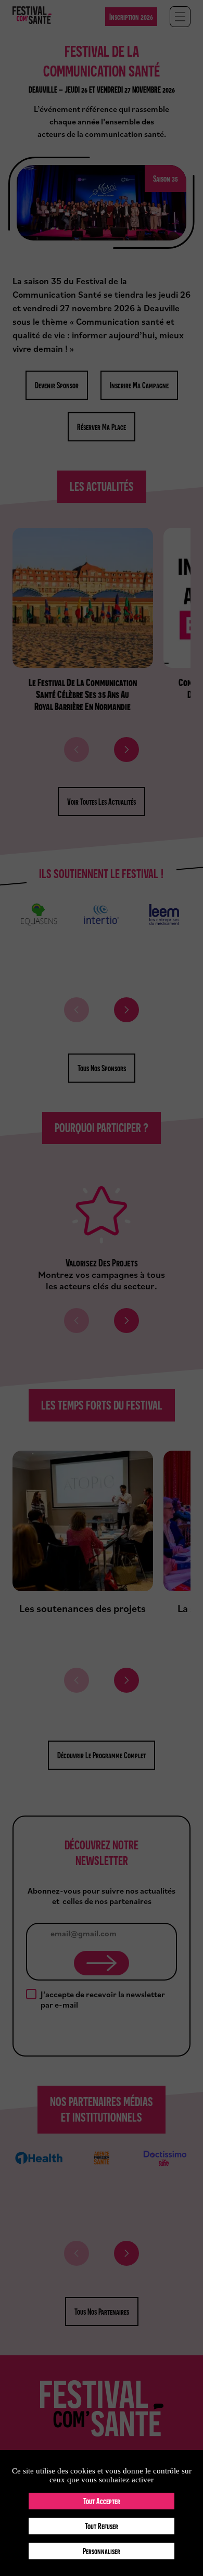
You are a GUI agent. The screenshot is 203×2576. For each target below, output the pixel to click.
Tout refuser (102, 2526)
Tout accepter (102, 2501)
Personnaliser (102, 2551)
